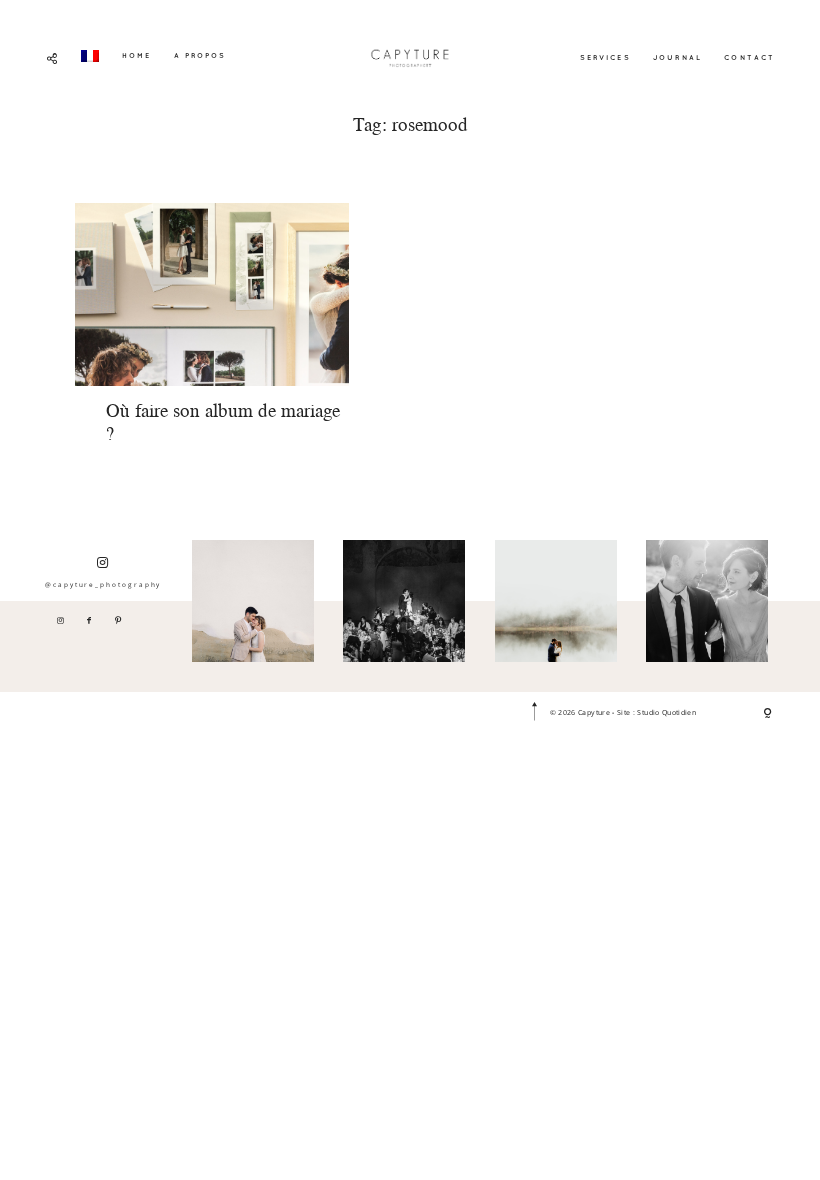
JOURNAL (677, 57)
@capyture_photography (103, 584)
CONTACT (749, 57)
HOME (136, 55)
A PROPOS (200, 55)
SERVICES (605, 57)
